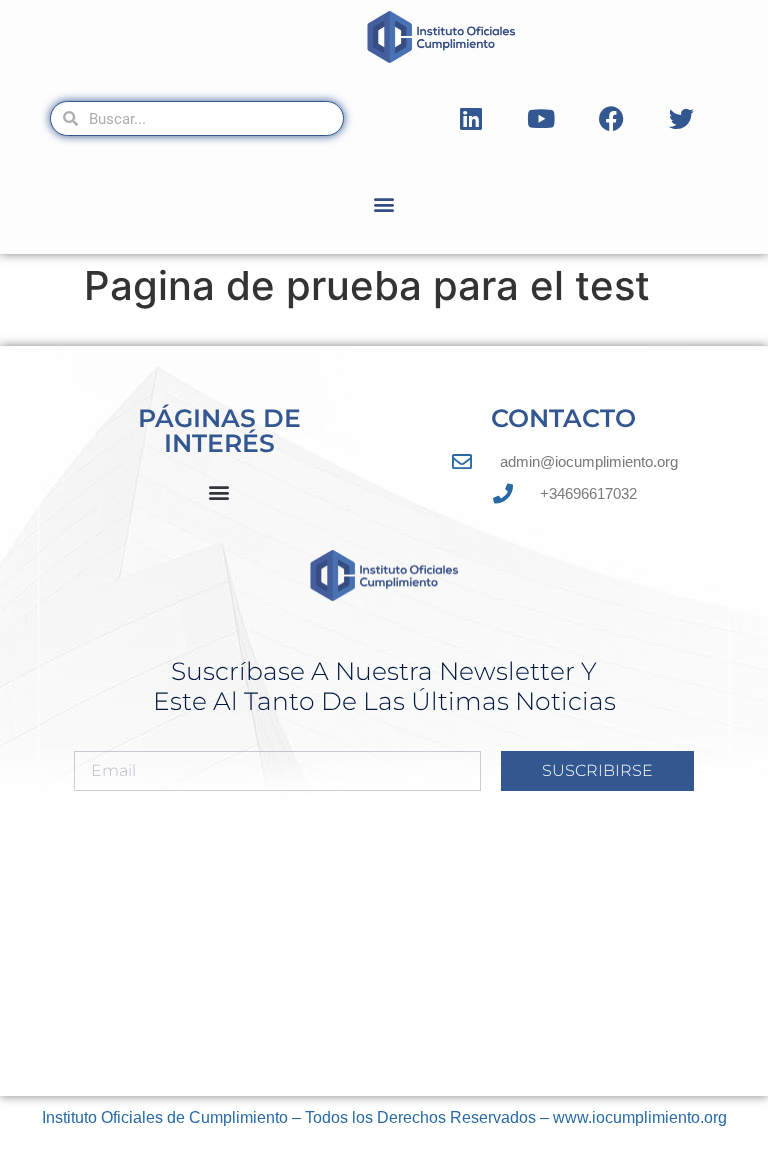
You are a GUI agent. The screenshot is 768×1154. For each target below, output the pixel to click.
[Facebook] (611, 119)
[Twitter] (681, 119)
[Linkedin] (471, 119)
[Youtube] (541, 119)
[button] (384, 203)
